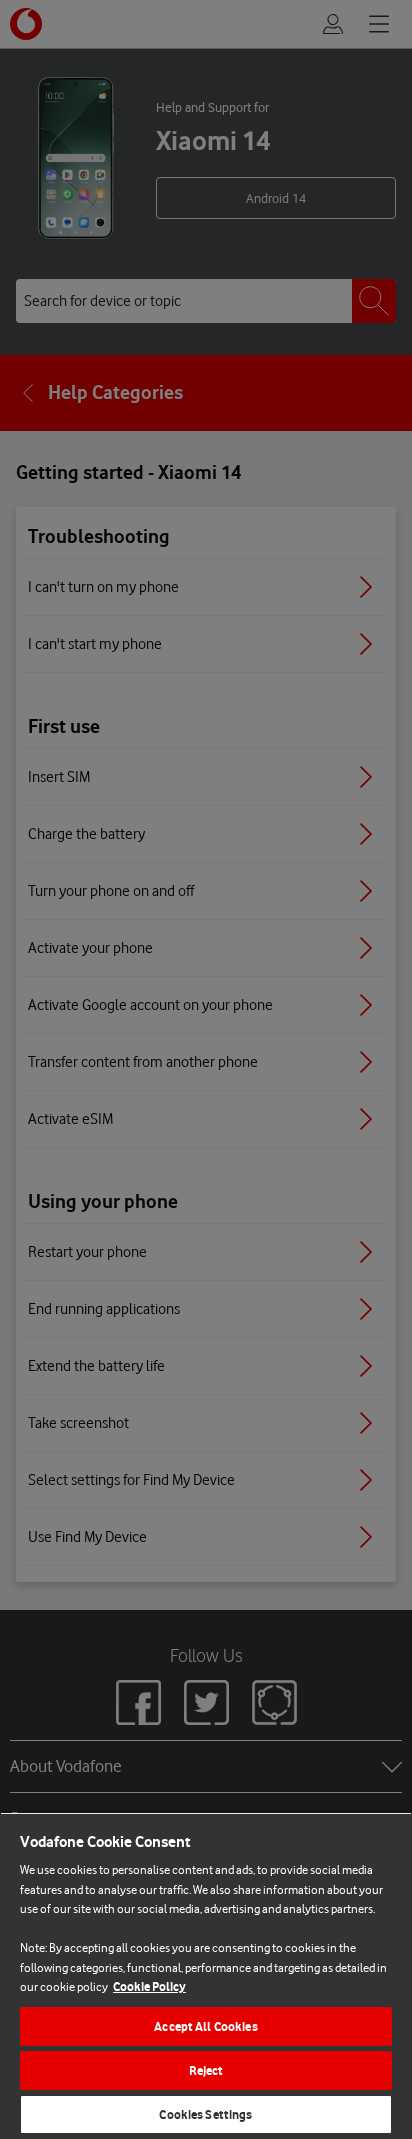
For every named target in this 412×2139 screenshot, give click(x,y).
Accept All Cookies (205, 2026)
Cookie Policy (149, 1986)
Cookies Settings (205, 2114)
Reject (206, 2070)
